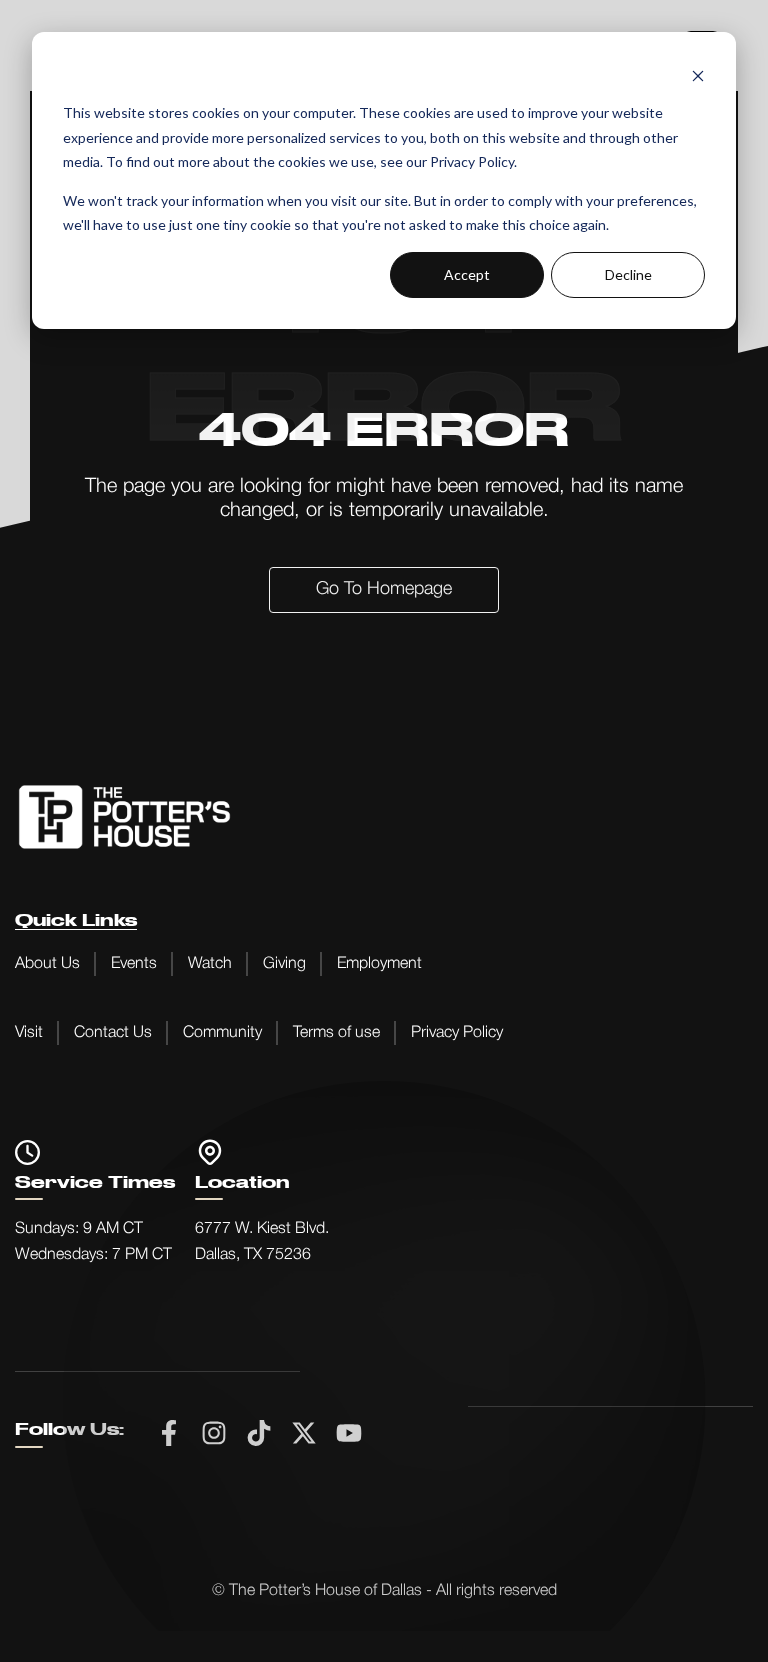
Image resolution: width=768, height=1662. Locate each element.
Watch (210, 964)
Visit (29, 1033)
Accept (467, 274)
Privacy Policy (457, 1033)
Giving (284, 964)
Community (222, 1033)
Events (134, 964)
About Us (47, 964)
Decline (628, 274)
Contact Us (113, 1033)
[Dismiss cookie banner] (698, 75)
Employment (379, 964)
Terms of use (336, 1033)
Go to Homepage (384, 589)
